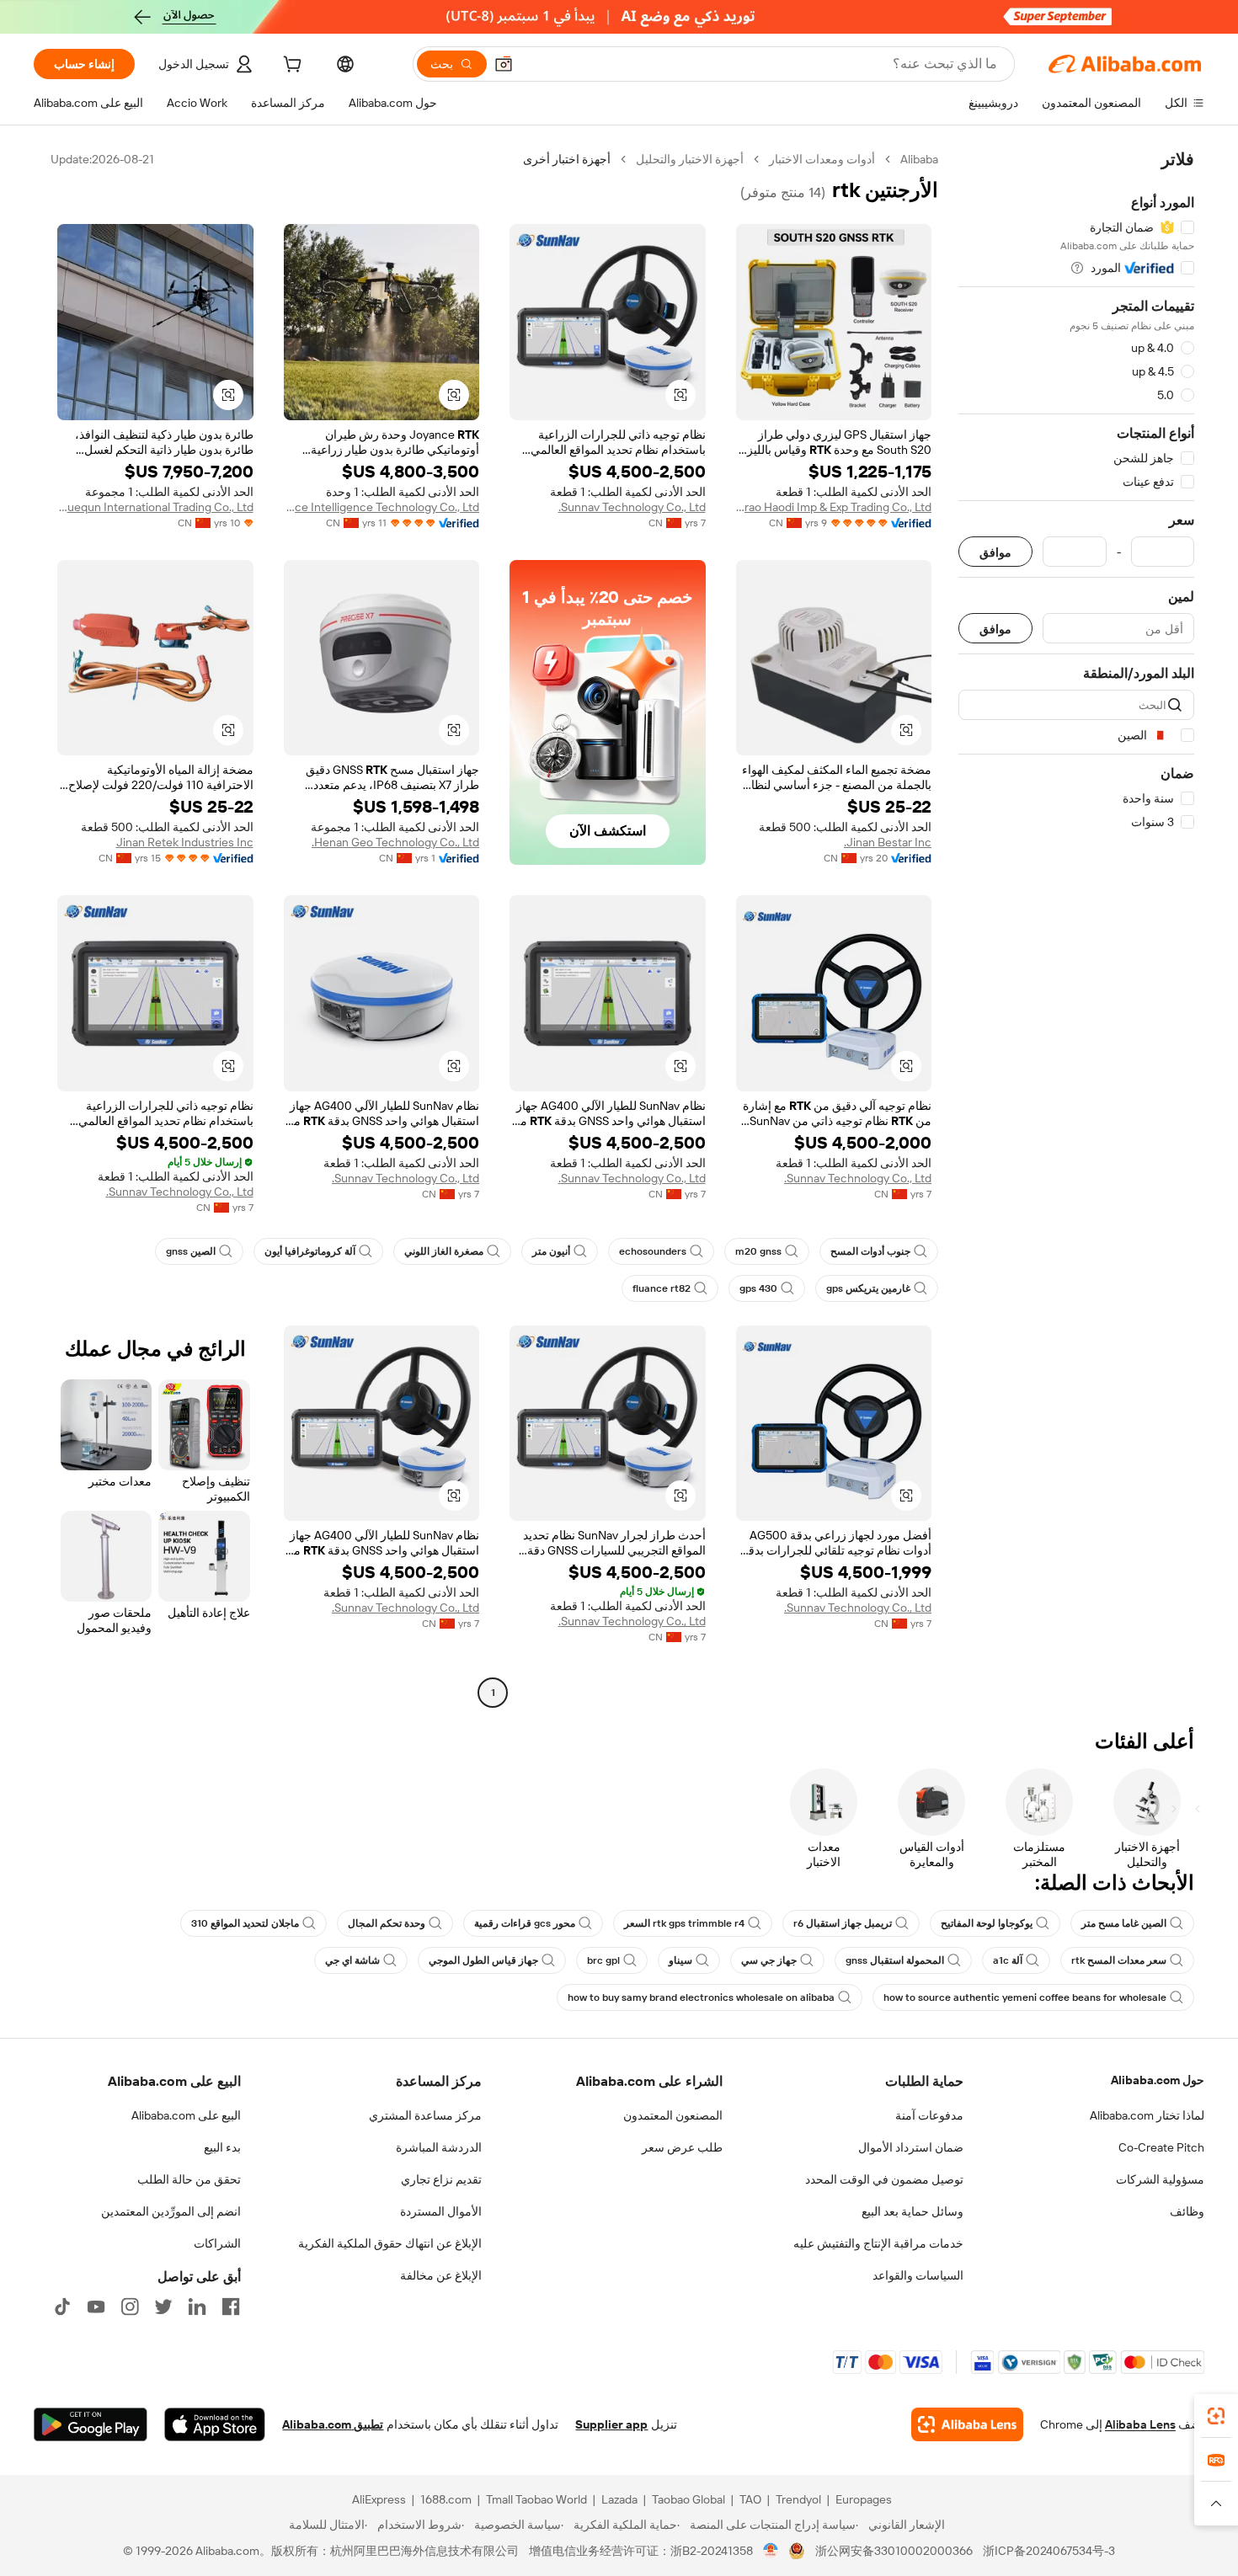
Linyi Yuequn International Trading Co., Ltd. (155, 507)
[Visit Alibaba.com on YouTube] (96, 2307)
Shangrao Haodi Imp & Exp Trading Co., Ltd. (834, 507)
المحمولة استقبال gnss (895, 1960)
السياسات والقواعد (918, 2275)
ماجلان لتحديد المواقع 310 (245, 1923)
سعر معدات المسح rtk (1119, 1960)
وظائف (1187, 2211)
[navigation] (1076, 928)
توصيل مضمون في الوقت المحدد (884, 2179)
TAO (750, 2499)
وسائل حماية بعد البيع (912, 2211)
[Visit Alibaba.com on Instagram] (130, 2307)
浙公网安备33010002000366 (894, 2551)
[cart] (291, 67)
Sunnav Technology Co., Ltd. (632, 507)
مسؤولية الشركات (1160, 2179)
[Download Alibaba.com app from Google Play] (91, 2424)
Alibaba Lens (1140, 2424)
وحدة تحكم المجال (387, 1923)
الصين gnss (191, 1251)
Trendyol (798, 2499)
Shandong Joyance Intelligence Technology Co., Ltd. (382, 507)
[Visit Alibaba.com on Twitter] (163, 2307)
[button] (504, 64)
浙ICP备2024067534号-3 (1049, 2551)
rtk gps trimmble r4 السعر (684, 1923)
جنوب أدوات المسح (870, 1251)
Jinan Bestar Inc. (888, 842)
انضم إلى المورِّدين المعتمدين (171, 2211)
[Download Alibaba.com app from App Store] (215, 2424)
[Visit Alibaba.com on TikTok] (62, 2307)
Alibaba (919, 159)
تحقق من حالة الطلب (189, 2179)
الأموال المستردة (441, 2211)
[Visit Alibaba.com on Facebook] (231, 2307)
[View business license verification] (771, 2551)
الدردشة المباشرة (439, 2147)
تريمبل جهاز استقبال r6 (843, 1923)
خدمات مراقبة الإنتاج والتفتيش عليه (878, 2243)
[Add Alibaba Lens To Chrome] (967, 2424)
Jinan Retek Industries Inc (185, 842)
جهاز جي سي (769, 1960)
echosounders (653, 1251)
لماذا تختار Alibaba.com (1147, 2115)
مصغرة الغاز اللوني (444, 1251)
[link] (1216, 2416)
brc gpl (603, 1960)
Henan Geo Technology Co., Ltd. (395, 842)
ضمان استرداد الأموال (911, 2147)
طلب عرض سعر (682, 2147)
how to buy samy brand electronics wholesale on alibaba (701, 1997)
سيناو (680, 1960)
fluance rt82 (662, 1288)
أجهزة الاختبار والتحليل (690, 159)
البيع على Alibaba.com (186, 2115)
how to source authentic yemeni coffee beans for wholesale (1025, 1997)
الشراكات (217, 2243)
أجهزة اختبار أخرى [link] (567, 159)
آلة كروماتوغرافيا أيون (310, 1251)
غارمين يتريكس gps (868, 1288)
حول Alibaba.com (1158, 2080)
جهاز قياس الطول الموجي (483, 1960)
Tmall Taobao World (536, 2499)
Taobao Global (688, 2499)
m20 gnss (758, 1251)
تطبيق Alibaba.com (333, 2424)
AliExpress (379, 2499)
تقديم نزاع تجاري (441, 2179)
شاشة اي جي (352, 1960)
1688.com (446, 2499)
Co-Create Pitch (1161, 2147)
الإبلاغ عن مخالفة (441, 2275)
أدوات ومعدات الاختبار (822, 159)
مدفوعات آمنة (929, 2115)
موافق (995, 552)
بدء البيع (222, 2147)
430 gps (758, 1288)
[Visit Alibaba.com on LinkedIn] (197, 2307)
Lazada (619, 2499)
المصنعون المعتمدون (673, 2115)
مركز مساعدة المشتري (425, 2115)
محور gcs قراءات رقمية (525, 1923)
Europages (864, 2499)
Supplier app (611, 2424)
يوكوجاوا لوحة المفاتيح (987, 1923)
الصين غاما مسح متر (1124, 1923)
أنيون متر (551, 1251)
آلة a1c (1008, 1960)
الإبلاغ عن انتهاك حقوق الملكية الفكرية (390, 2243)
